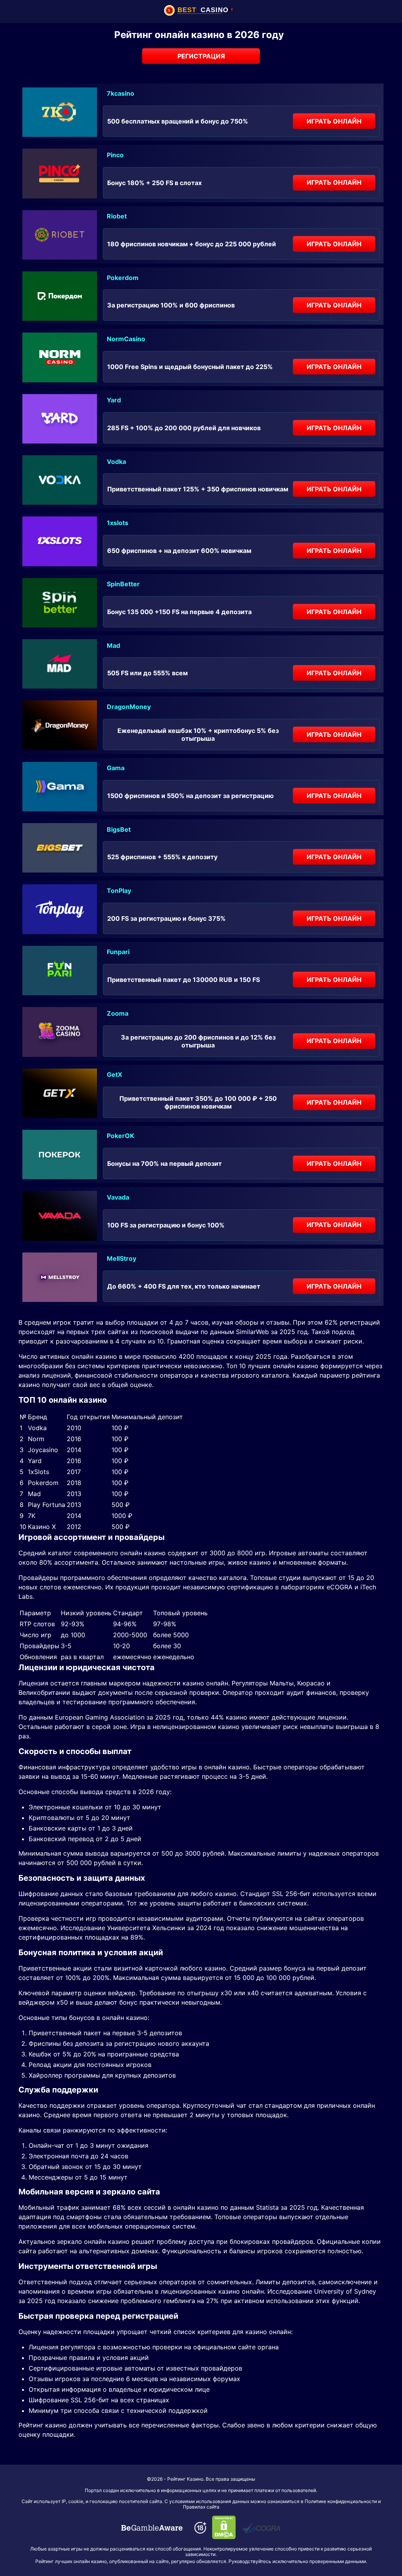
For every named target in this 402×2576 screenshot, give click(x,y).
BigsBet (119, 829)
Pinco (115, 155)
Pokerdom (123, 278)
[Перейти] (152, 2528)
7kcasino (121, 93)
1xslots (118, 523)
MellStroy (122, 1258)
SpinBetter (123, 584)
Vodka (116, 462)
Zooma (118, 1013)
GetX (114, 1074)
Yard (114, 400)
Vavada (118, 1197)
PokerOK (121, 1136)
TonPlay (119, 891)
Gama (116, 768)
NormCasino (126, 339)
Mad (113, 645)
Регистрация (201, 56)
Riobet (117, 216)
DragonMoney (129, 707)
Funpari (118, 952)
